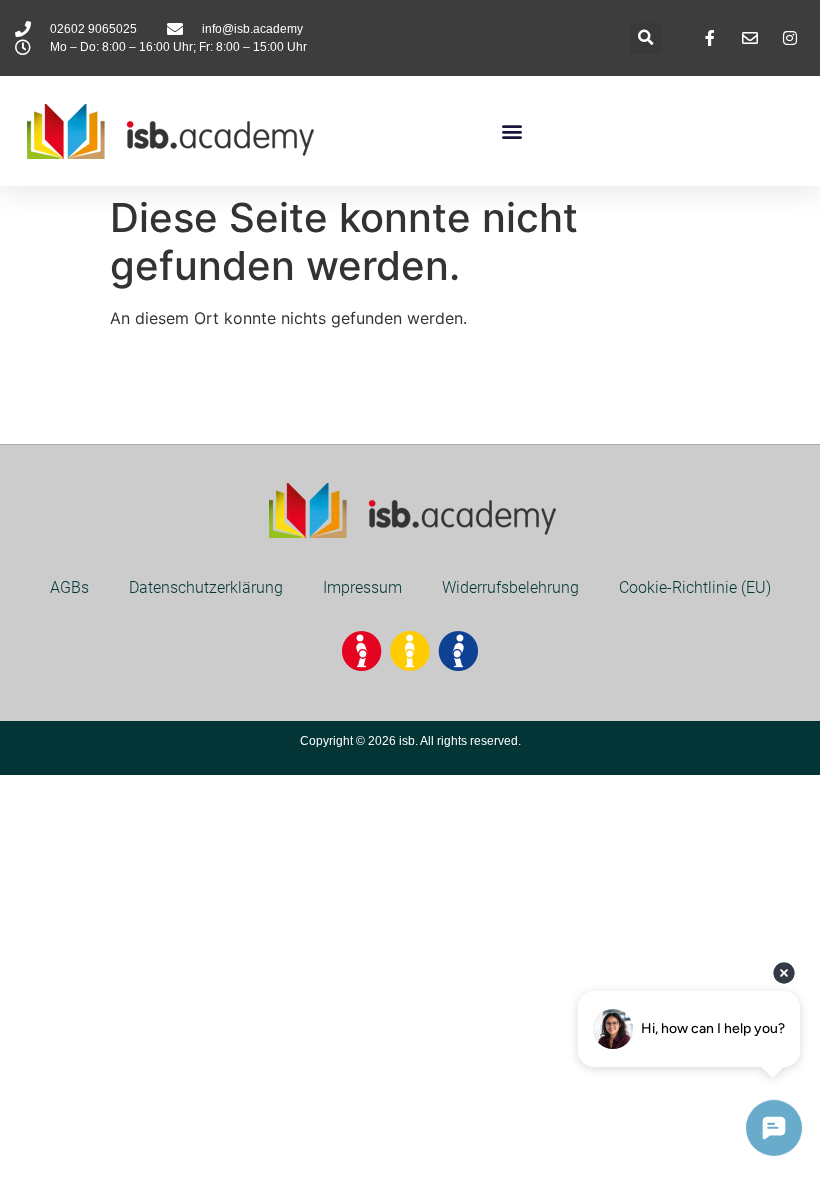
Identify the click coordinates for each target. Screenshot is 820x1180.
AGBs (69, 587)
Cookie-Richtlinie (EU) (695, 587)
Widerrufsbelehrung (510, 587)
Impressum (362, 587)
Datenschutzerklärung (206, 587)
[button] (645, 38)
